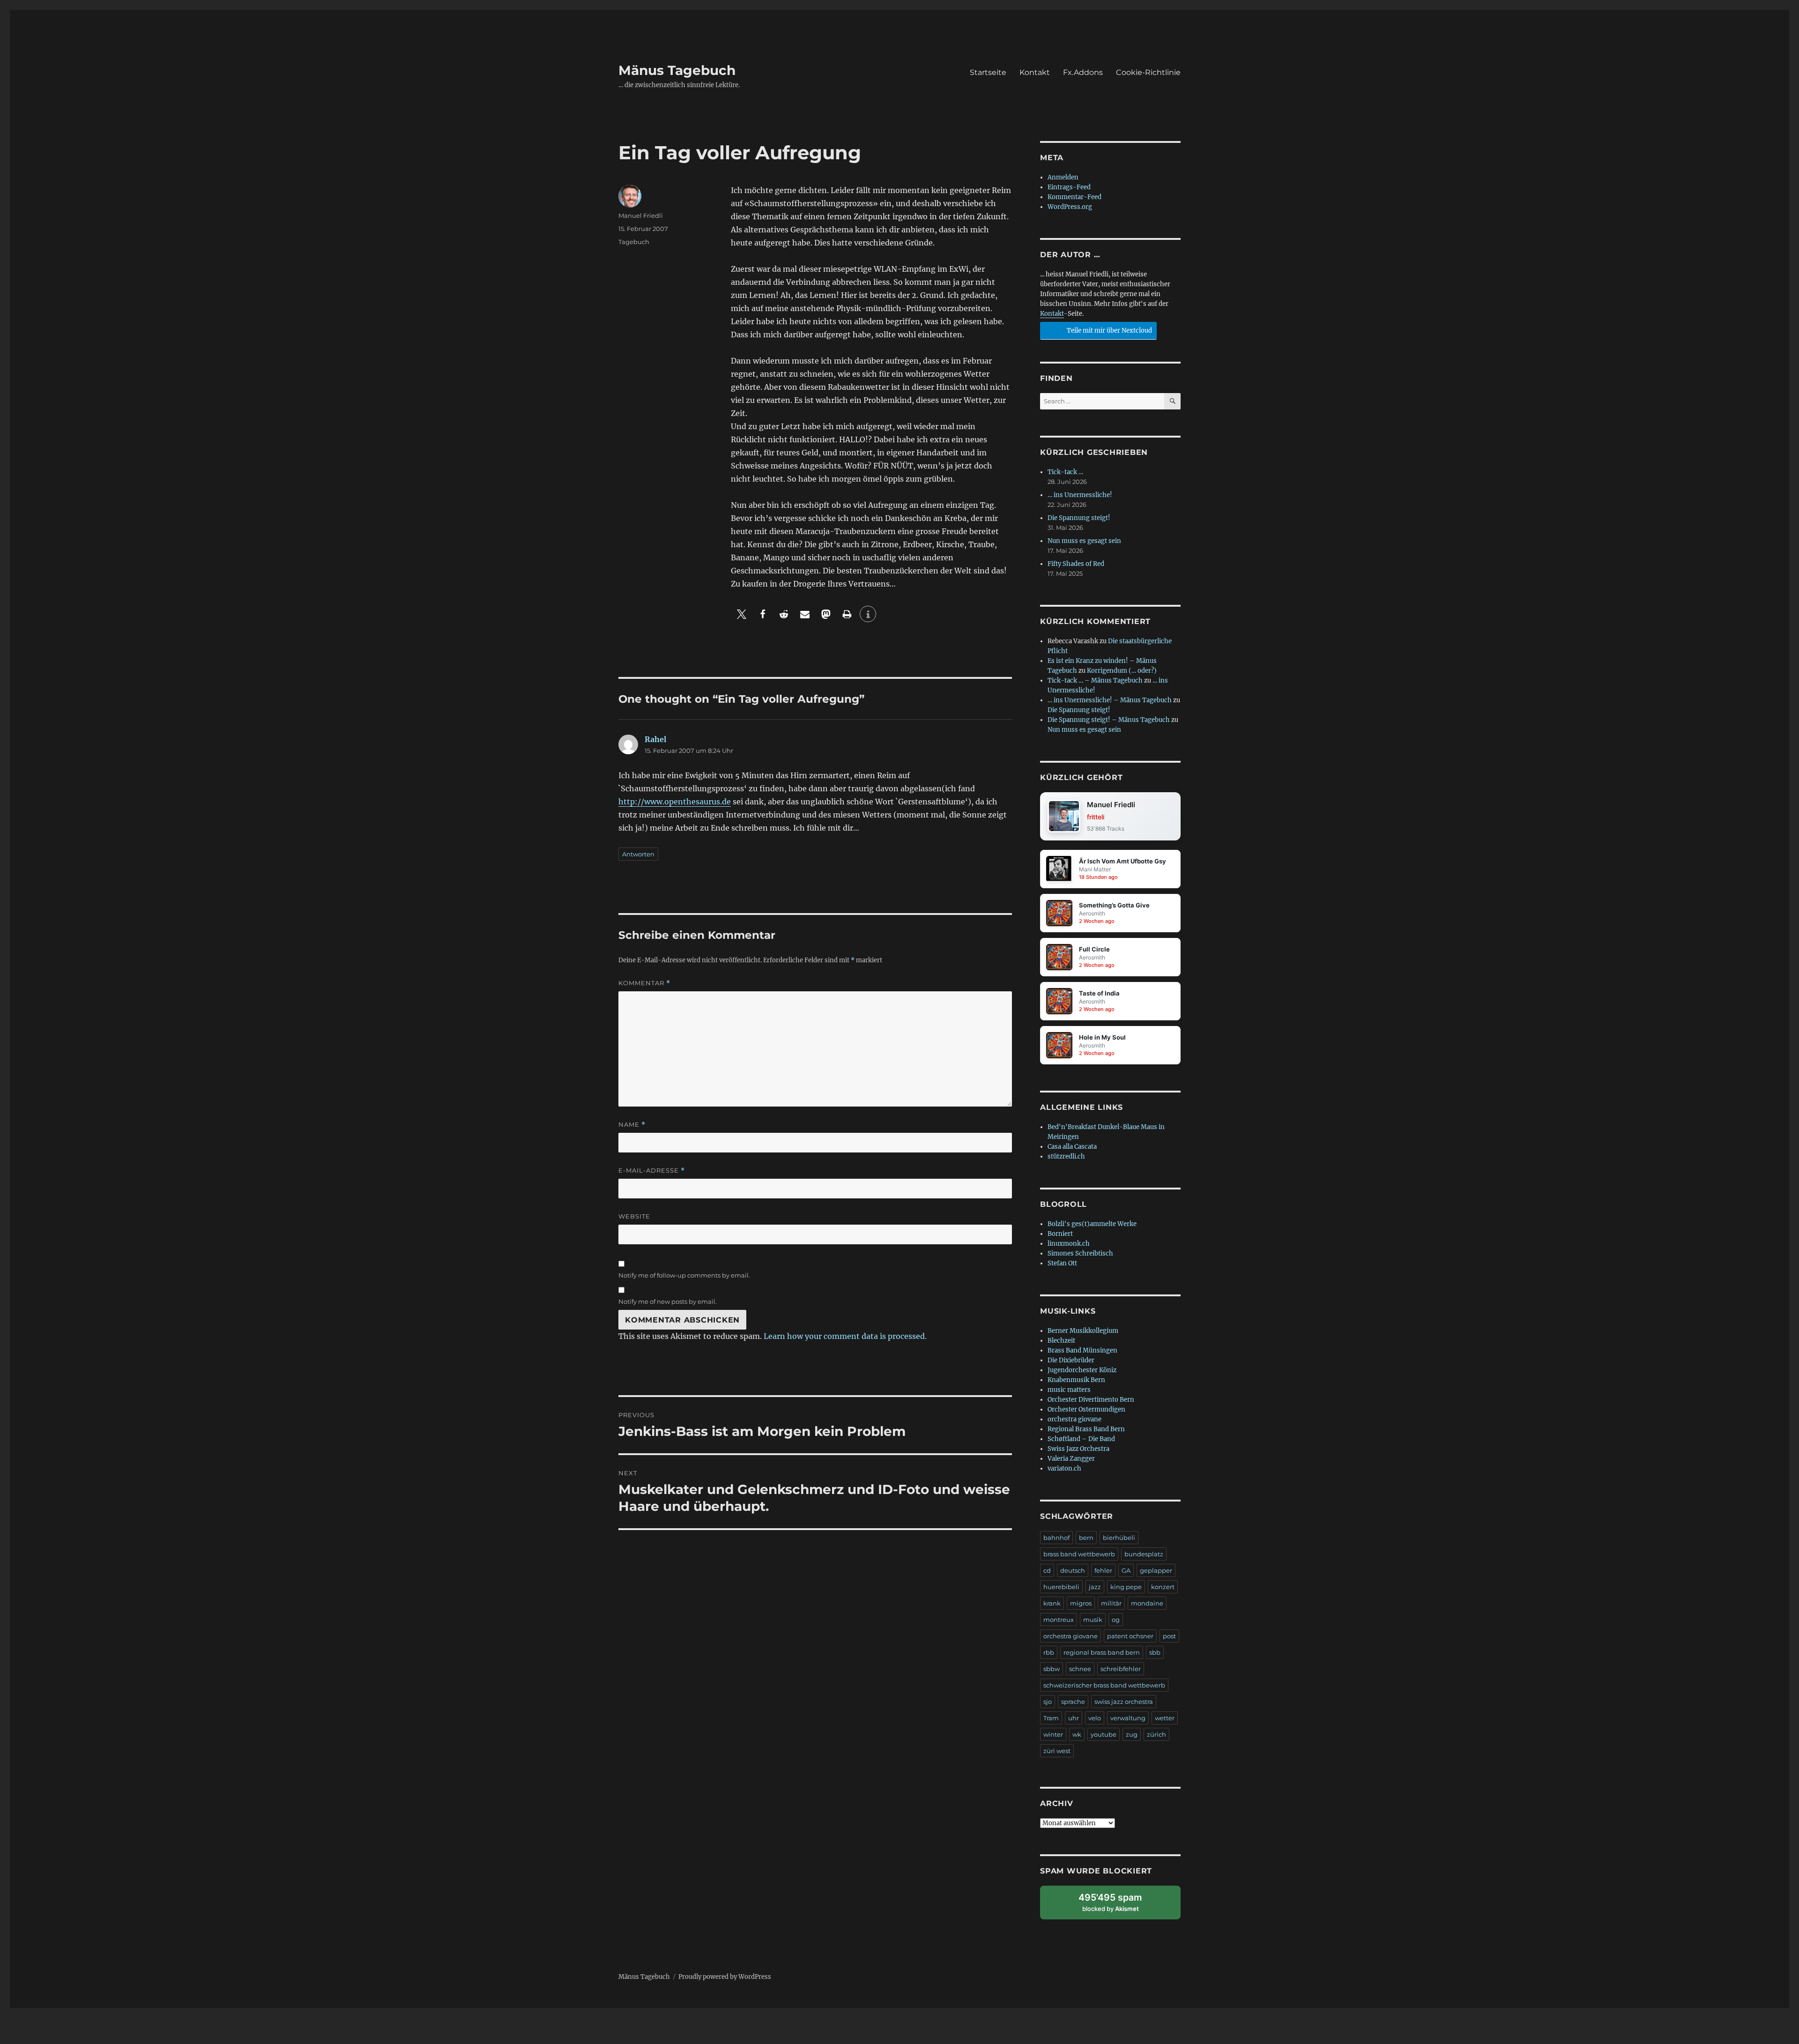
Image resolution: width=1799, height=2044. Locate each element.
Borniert (1060, 1234)
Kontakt (1035, 72)
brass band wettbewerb (1079, 1554)
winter (1053, 1734)
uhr (1074, 1718)
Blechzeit (1061, 1341)
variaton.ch (1064, 1468)
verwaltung (1128, 1718)
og (1116, 1620)
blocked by (1119, 1906)
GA (1126, 1570)
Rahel (655, 739)
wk (1077, 1734)
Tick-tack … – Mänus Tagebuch (1095, 680)
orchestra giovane (1074, 1419)
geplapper (1156, 1570)
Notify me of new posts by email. (668, 1301)
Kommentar (644, 983)
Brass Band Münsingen (1082, 1350)
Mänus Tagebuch (677, 70)
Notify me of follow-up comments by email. (684, 1275)
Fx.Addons (1083, 72)
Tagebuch (634, 242)
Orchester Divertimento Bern (1091, 1400)
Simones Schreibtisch (1080, 1253)
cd (1047, 1570)
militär (1111, 1603)
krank (1052, 1603)
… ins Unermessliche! (1080, 495)
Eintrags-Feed (1069, 187)
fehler (1103, 1570)
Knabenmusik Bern (1076, 1380)
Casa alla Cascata (1072, 1147)
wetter (1165, 1718)
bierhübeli (1119, 1538)
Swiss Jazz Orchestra (1078, 1449)
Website (634, 1216)
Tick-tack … (1065, 472)
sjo (1048, 1702)
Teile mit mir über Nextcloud (1109, 331)
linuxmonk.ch (1069, 1244)
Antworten (638, 854)
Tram (1051, 1718)
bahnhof (1056, 1538)
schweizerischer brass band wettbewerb (1104, 1685)
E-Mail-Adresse (652, 1171)
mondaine (1147, 1603)
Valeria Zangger (1071, 1459)
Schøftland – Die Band (1081, 1439)
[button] (741, 614)
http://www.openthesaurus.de (675, 802)
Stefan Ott (1062, 1263)
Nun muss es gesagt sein (1084, 541)
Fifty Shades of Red (1076, 564)
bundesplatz (1144, 1554)
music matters (1069, 1390)
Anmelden (1063, 177)
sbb (1155, 1652)
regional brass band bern (1102, 1652)
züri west (1057, 1751)
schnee (1080, 1669)
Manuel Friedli (641, 216)
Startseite (988, 72)
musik (1093, 1620)
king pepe (1126, 1587)
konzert (1163, 1587)
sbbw (1052, 1669)
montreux (1059, 1620)
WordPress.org (1070, 207)
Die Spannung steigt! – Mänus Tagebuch (1109, 720)
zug (1132, 1734)
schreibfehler (1121, 1669)
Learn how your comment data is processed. (845, 1336)
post (1169, 1636)
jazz (1095, 1587)
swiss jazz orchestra (1124, 1702)
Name (632, 1125)
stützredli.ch (1066, 1156)
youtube (1104, 1734)
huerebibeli (1061, 1587)
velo (1095, 1718)
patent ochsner (1130, 1636)
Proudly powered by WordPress (725, 1977)
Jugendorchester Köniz (1082, 1370)
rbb (1049, 1652)
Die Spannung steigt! (1079, 518)
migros (1081, 1603)
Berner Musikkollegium (1083, 1331)
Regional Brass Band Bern (1086, 1429)
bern (1086, 1538)
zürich (1156, 1734)
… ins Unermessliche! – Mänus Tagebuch (1110, 700)
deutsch (1073, 1570)
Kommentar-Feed (1074, 197)
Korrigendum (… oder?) (1122, 671)
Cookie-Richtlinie (1148, 72)
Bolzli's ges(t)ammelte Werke (1092, 1224)
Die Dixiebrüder (1071, 1360)
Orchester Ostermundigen (1086, 1409)
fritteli (1096, 817)
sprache (1073, 1702)
